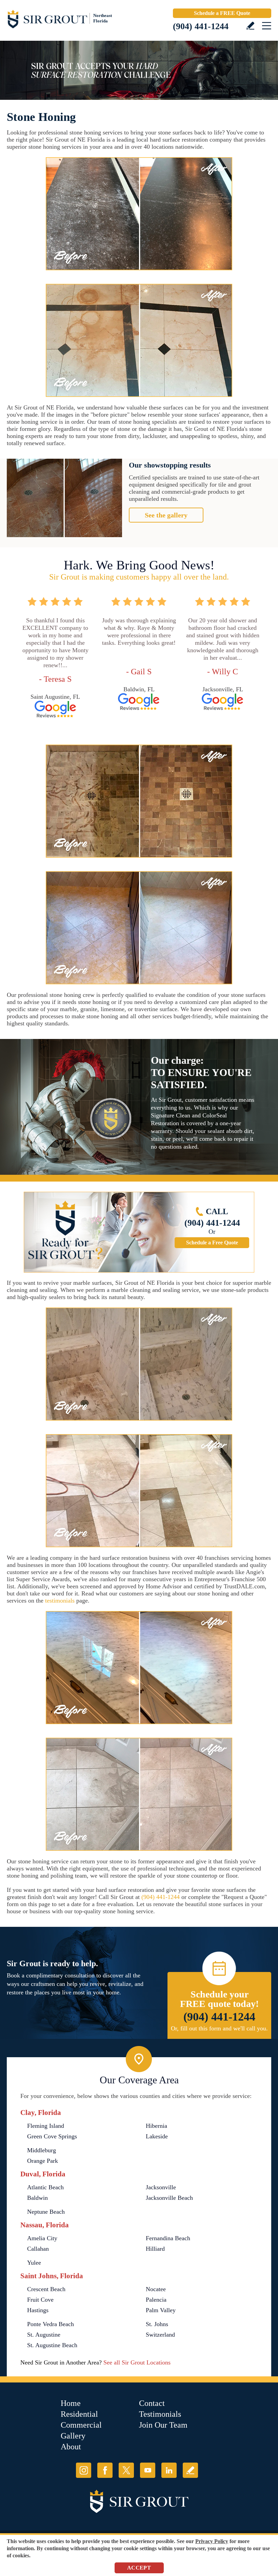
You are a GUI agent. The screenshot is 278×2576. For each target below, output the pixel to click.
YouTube (148, 2470)
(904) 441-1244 (201, 26)
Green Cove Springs (52, 2136)
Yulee (34, 2263)
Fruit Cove (40, 2300)
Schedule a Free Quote (212, 1243)
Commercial (81, 2425)
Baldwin (37, 2198)
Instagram (84, 2470)
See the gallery (166, 515)
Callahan (38, 2249)
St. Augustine (44, 2335)
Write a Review (250, 26)
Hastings (38, 2310)
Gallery (73, 2436)
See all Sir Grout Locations (137, 2362)
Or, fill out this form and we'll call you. (219, 2028)
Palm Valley (161, 2310)
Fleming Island (46, 2126)
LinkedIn (169, 2470)
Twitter (126, 2470)
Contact (152, 2403)
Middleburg (42, 2150)
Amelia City (42, 2238)
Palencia (156, 2300)
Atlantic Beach (45, 2187)
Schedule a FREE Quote (222, 13)
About (71, 2447)
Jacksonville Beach (169, 2198)
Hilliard (155, 2249)
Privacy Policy (212, 2541)
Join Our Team (163, 2425)
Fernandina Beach (168, 2238)
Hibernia (156, 2126)
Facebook (105, 2470)
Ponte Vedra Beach (51, 2324)
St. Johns (157, 2324)
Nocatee (156, 2289)
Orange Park (43, 2161)
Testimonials (160, 2414)
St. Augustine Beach (52, 2345)
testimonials (60, 1601)
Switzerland (160, 2335)
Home (71, 2403)
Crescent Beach (46, 2289)
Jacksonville (161, 2187)
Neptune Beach (46, 2212)
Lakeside (157, 2136)
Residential (79, 2414)
